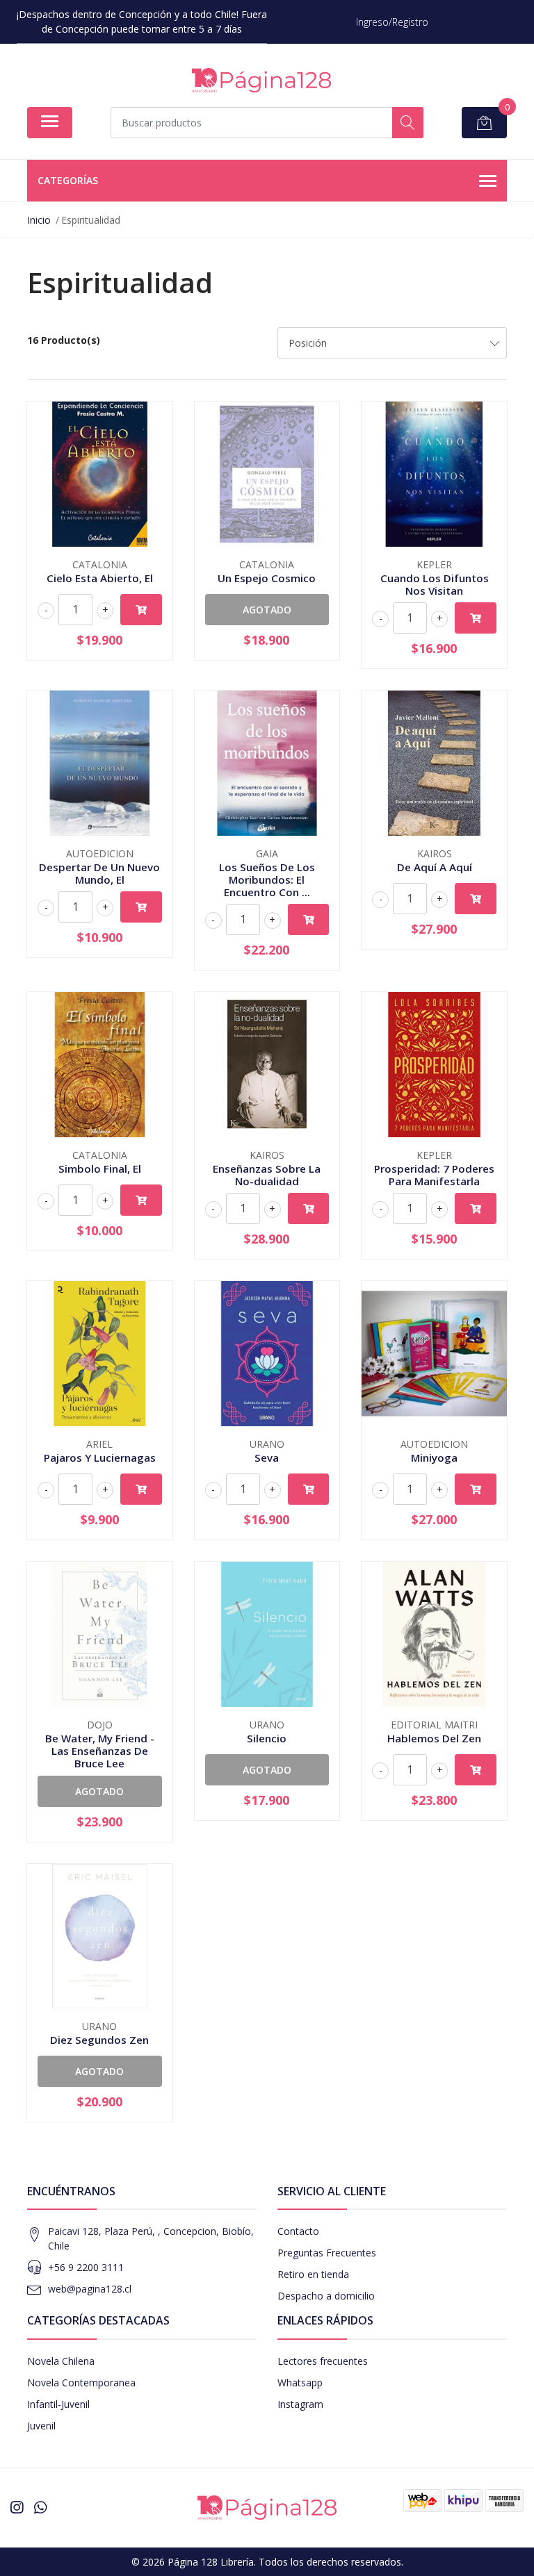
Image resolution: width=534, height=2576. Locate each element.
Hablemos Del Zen (434, 1738)
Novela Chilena (61, 2361)
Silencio (267, 1738)
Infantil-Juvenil (58, 2404)
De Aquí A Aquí (435, 867)
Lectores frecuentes (323, 2361)
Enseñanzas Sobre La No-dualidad (267, 1175)
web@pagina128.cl (90, 2289)
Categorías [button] (68, 180)
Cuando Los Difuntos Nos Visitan (435, 584)
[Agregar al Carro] (141, 610)
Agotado (267, 610)
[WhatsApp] (40, 2507)
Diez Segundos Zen (99, 2040)
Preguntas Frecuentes (327, 2253)
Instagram (300, 2404)
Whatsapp (300, 2383)
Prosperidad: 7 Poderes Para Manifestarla (434, 1175)
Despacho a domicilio (326, 2296)
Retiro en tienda (313, 2274)
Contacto (298, 2231)
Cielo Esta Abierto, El (100, 578)
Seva (267, 1458)
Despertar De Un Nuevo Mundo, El (99, 873)
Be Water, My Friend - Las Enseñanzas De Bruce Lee (100, 1751)
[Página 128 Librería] (261, 80)
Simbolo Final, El (100, 1169)
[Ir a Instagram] (17, 2507)
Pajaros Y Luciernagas (100, 1458)
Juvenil (41, 2426)
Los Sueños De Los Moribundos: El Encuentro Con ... (267, 880)
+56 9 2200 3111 (86, 2267)
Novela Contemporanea (81, 2383)
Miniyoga (434, 1458)
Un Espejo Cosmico (267, 578)
